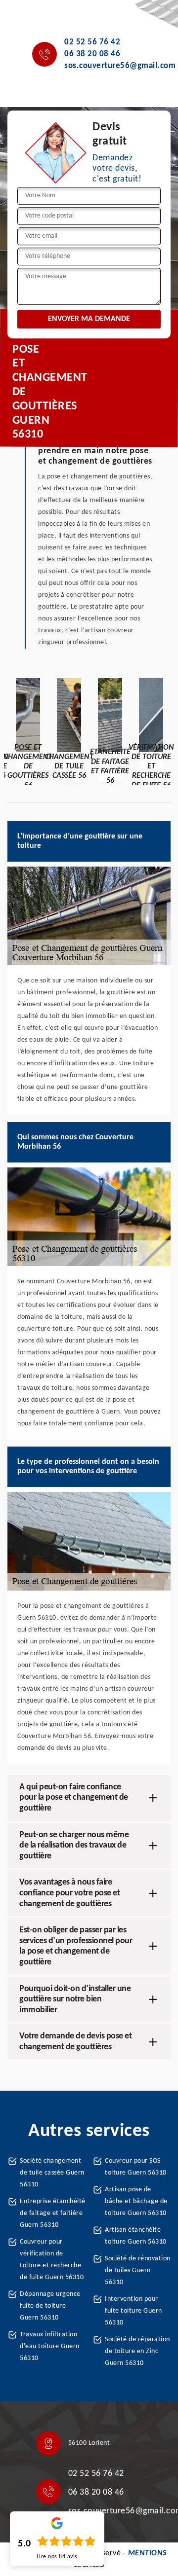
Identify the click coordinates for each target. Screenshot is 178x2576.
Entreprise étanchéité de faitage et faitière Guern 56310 (53, 2213)
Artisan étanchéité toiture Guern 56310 (136, 2236)
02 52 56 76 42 (92, 42)
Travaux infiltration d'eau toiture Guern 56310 (50, 2346)
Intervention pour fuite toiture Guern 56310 (133, 2311)
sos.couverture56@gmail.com (120, 66)
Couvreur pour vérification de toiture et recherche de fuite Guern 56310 (52, 2260)
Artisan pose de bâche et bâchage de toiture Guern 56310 (136, 2201)
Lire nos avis (57, 2557)
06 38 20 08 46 (92, 54)
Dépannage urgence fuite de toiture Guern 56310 (50, 2306)
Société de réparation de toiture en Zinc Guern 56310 (137, 2351)
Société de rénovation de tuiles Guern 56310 (138, 2270)
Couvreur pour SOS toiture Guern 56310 (136, 2167)
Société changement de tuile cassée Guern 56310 (52, 2173)
